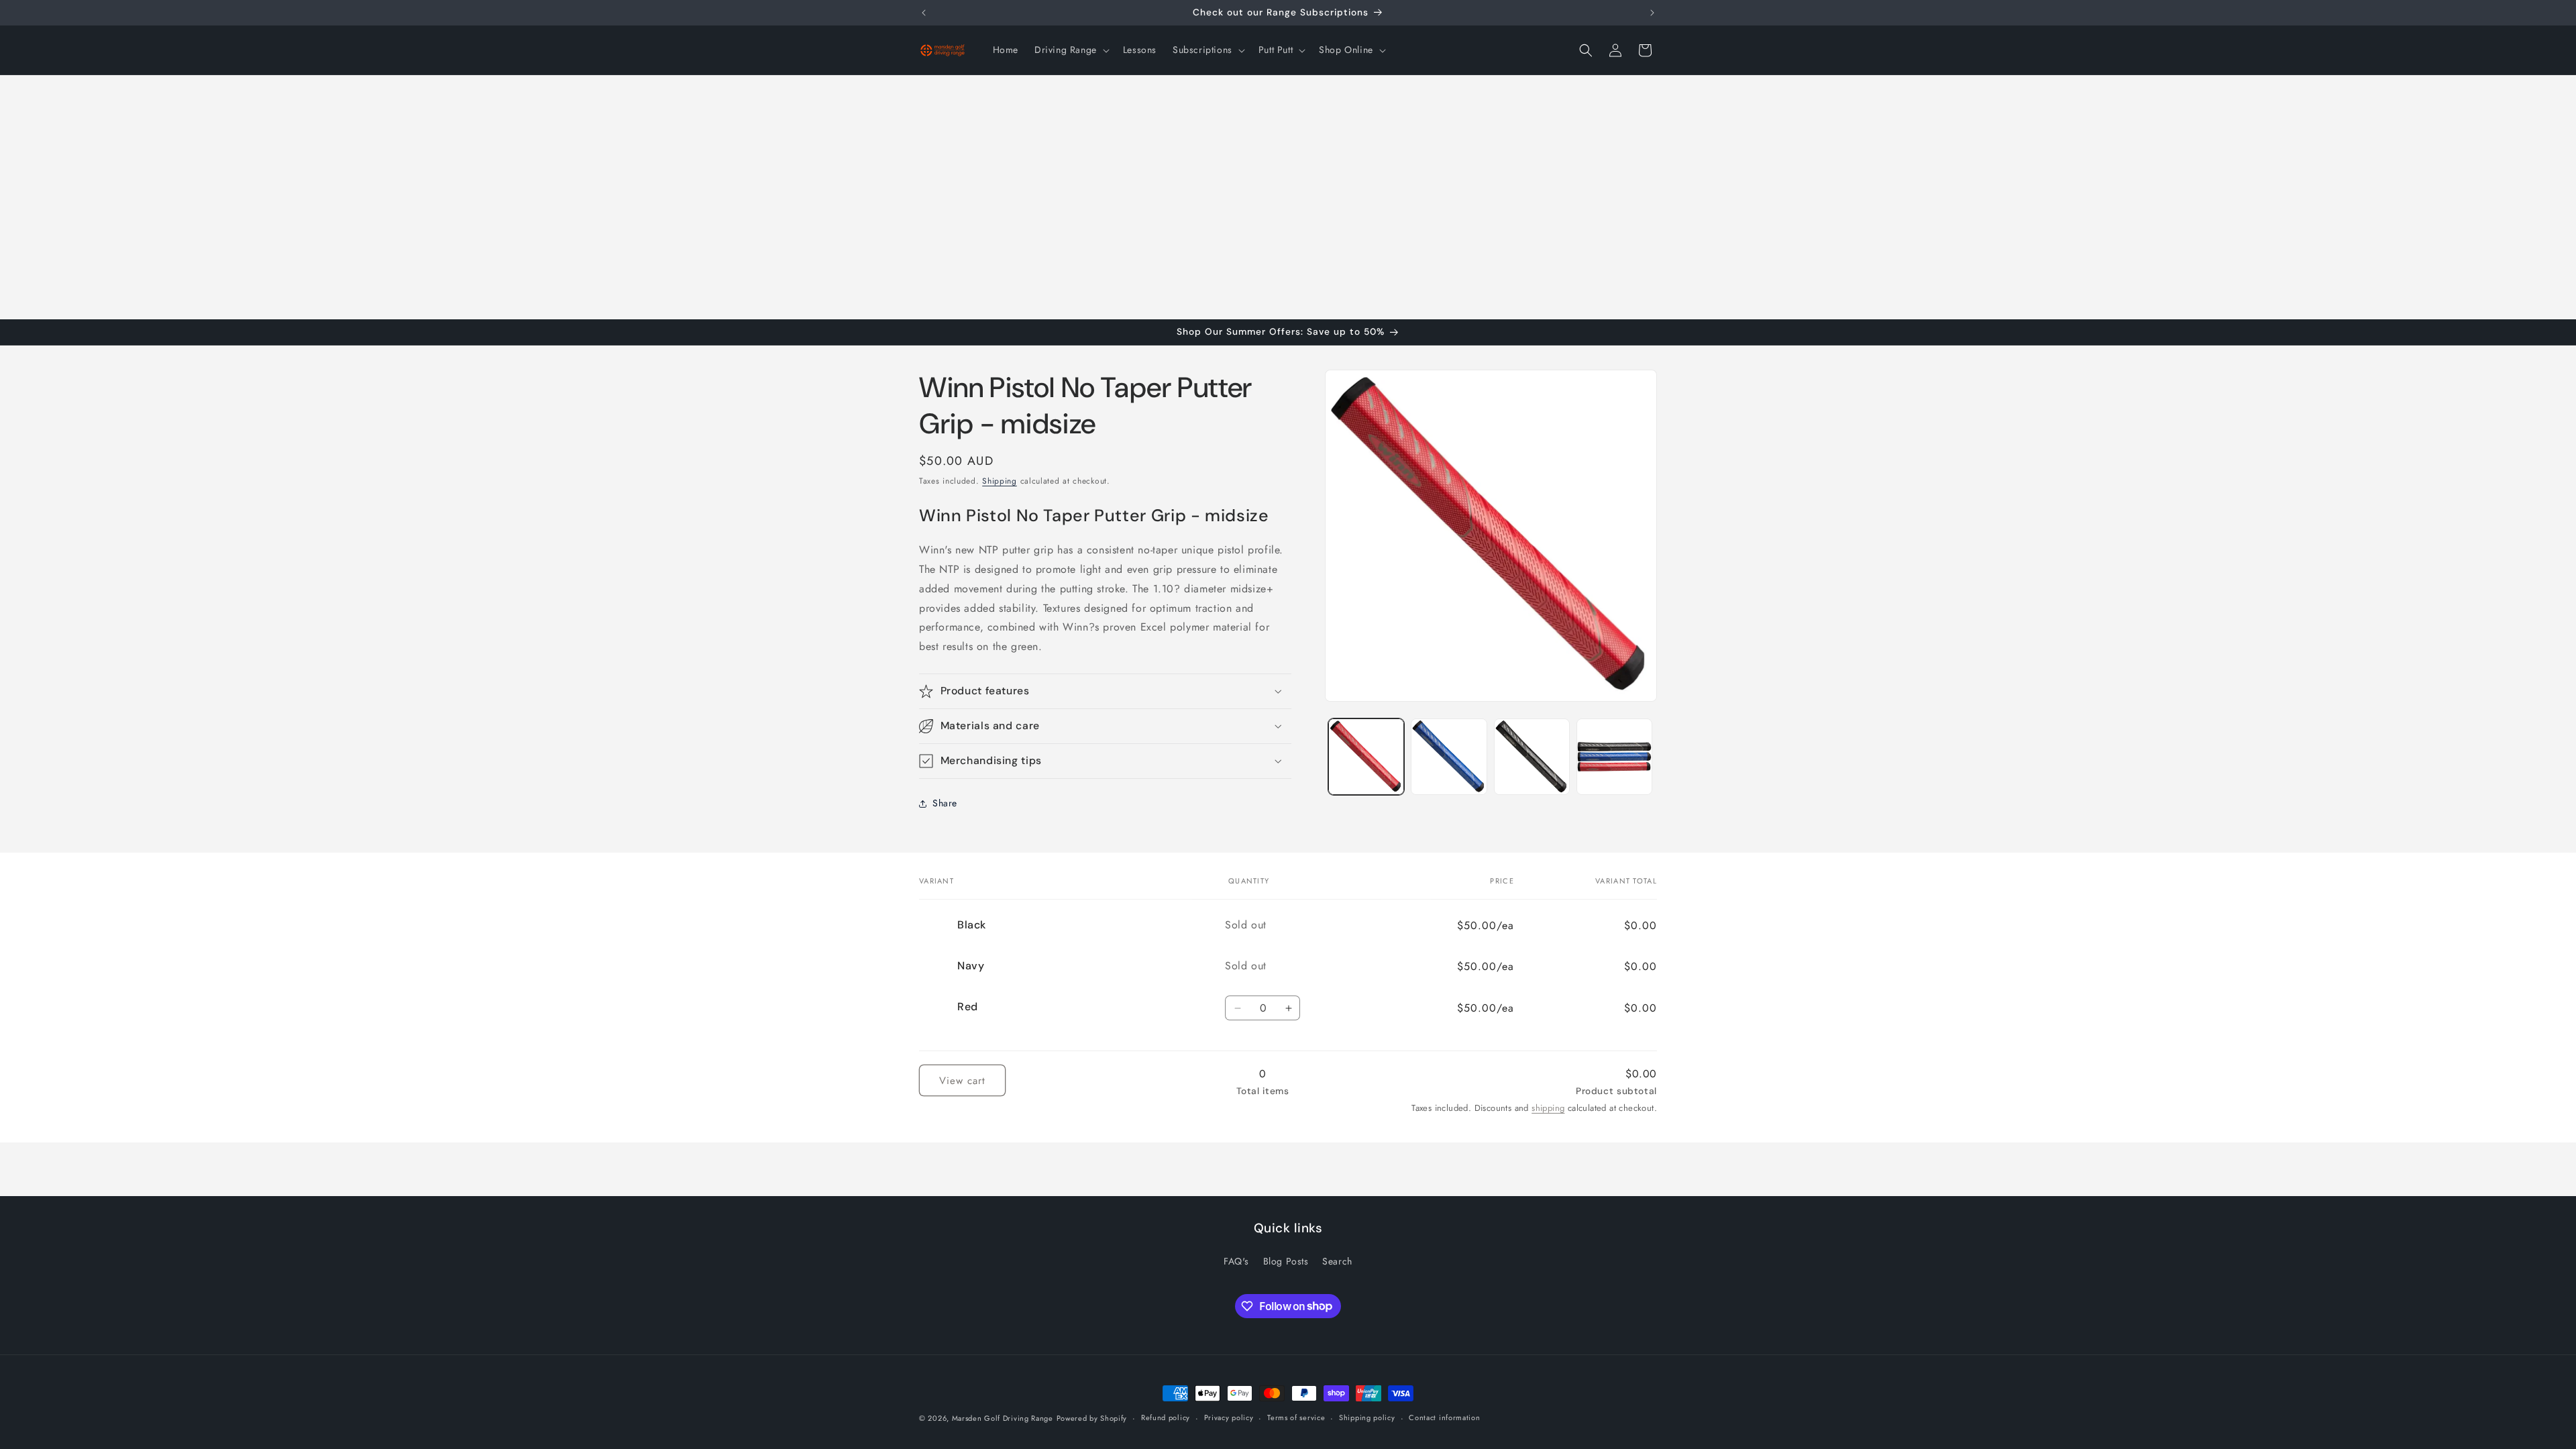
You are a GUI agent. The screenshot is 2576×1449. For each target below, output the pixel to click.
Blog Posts (1286, 1261)
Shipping (1000, 481)
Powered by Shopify (1092, 1418)
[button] (1071, 50)
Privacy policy (1229, 1417)
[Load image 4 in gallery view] (1614, 756)
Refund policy (1166, 1417)
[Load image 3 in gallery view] (1532, 756)
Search (1337, 1261)
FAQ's (1236, 1261)
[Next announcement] (1652, 13)
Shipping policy (1367, 1417)
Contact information (1444, 1417)
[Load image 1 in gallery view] (1366, 756)
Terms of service (1296, 1417)
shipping (1548, 1108)
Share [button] (945, 803)
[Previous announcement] (924, 13)
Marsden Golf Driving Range (1003, 1418)
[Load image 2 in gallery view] (1449, 756)
